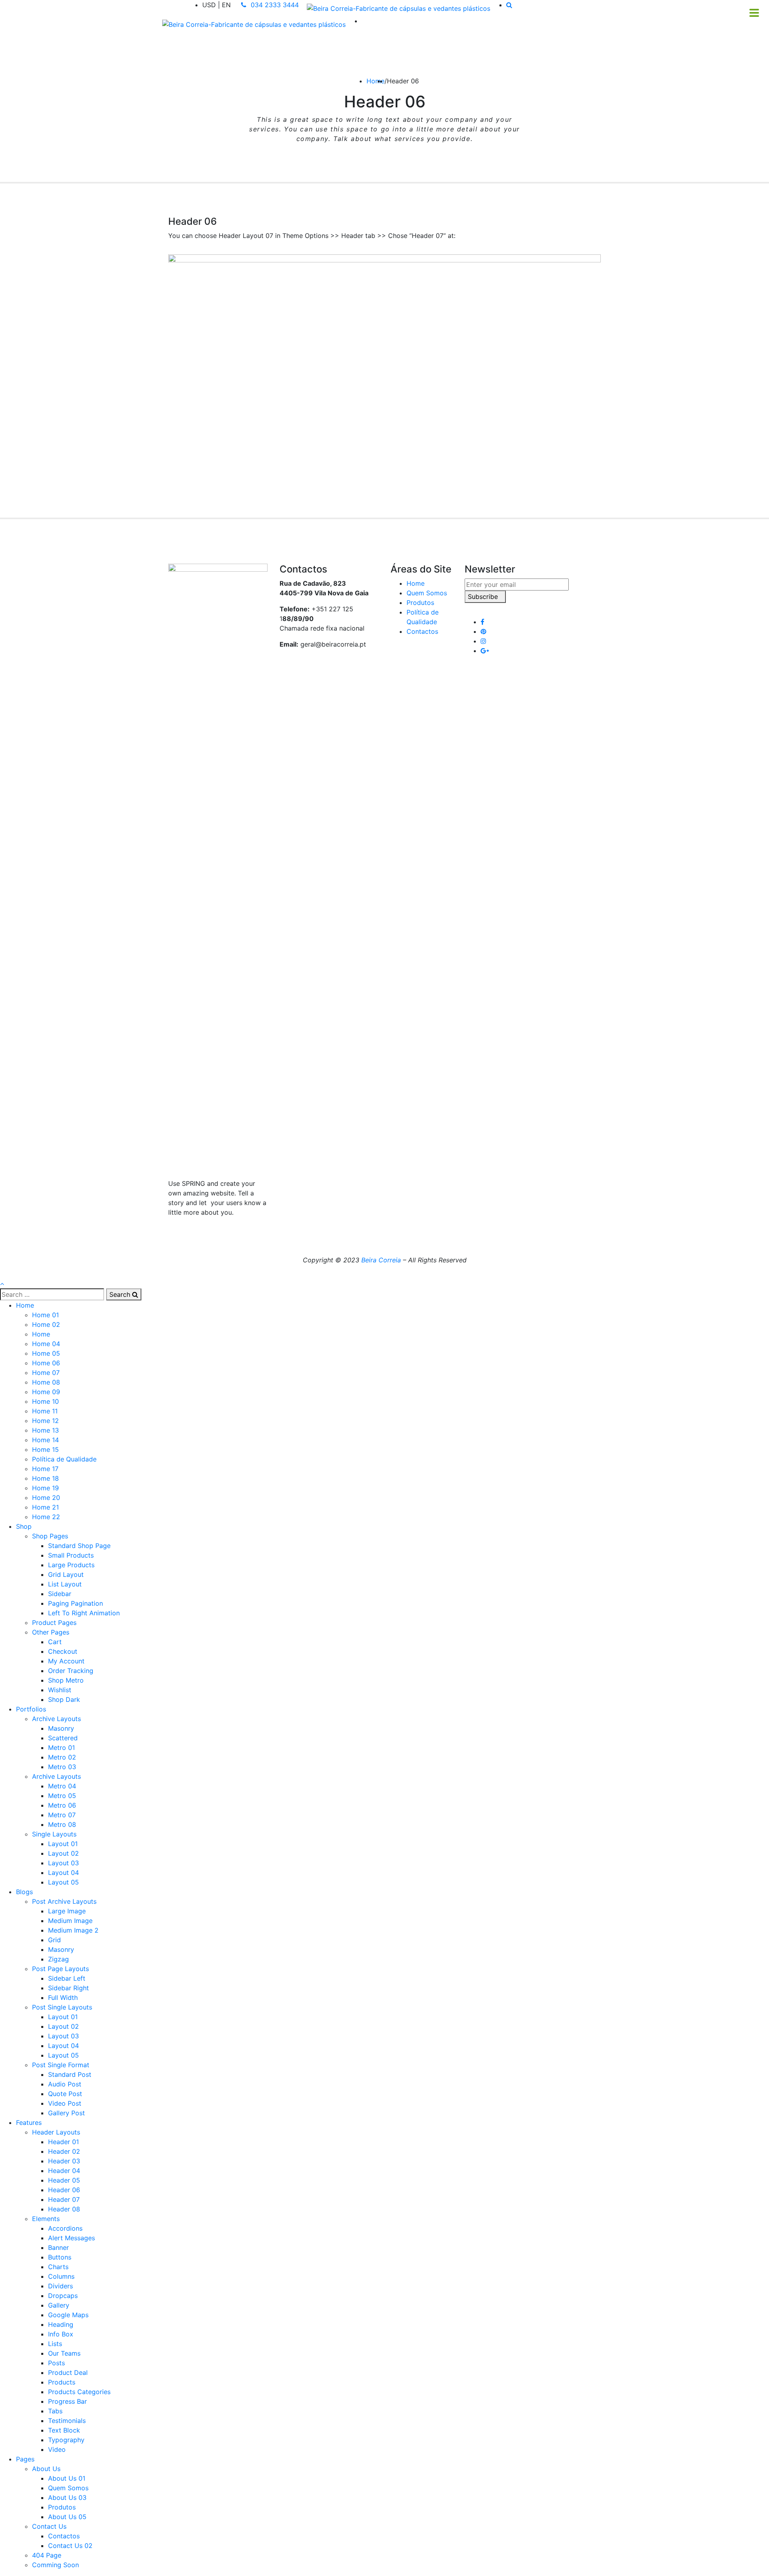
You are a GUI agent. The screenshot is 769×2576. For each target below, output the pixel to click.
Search (121, 1294)
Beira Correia (381, 1260)
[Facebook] (482, 622)
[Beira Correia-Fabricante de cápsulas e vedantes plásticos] (399, 8)
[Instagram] (483, 641)
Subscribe (483, 597)
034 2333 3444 (274, 5)
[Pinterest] (483, 631)
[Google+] (485, 651)
